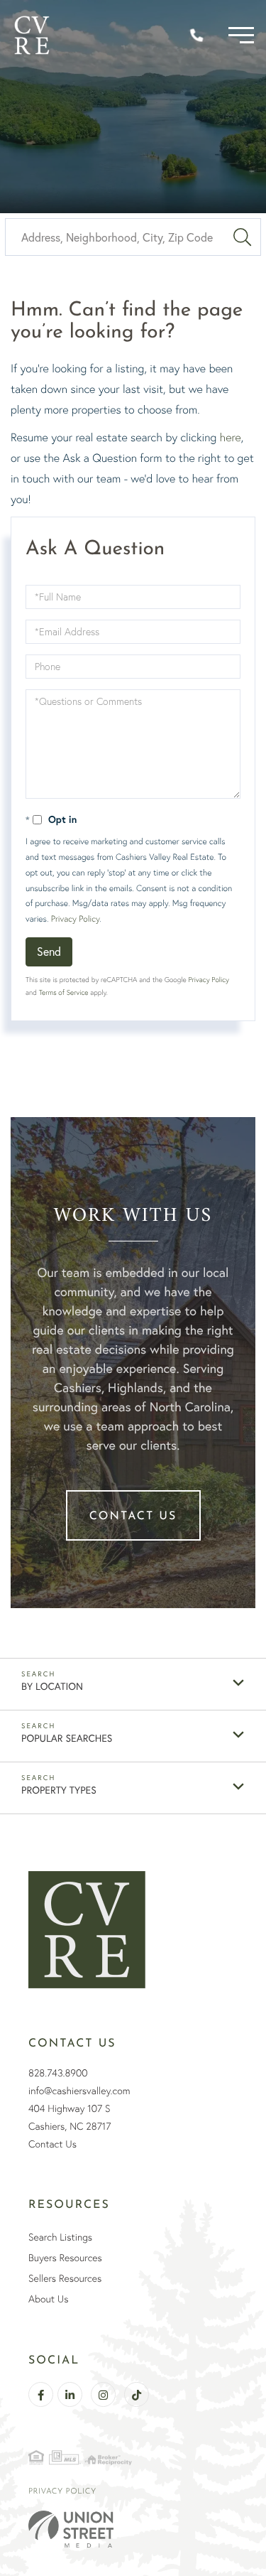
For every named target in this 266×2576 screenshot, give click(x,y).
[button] (242, 237)
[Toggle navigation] (241, 35)
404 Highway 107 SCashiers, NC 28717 (70, 2117)
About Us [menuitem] (48, 2299)
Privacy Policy (75, 918)
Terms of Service (64, 992)
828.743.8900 (58, 2073)
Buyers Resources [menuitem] (65, 2258)
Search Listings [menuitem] (60, 2237)
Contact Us (133, 1516)
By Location (52, 1686)
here (231, 437)
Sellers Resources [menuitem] (65, 2278)
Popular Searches (67, 1738)
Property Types (59, 1790)
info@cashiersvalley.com (79, 2091)
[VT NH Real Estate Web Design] (133, 2529)
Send (49, 951)
